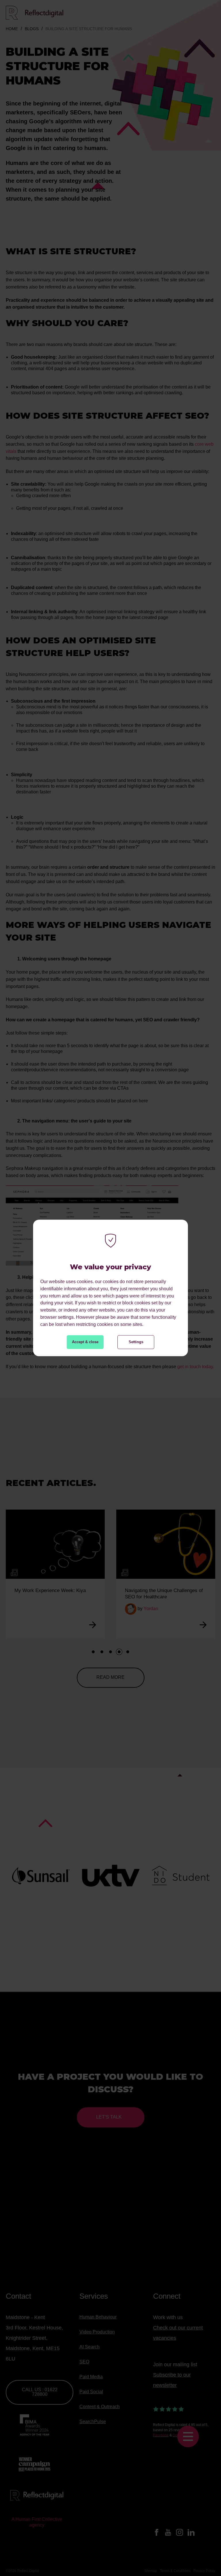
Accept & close (85, 1342)
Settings (136, 1342)
